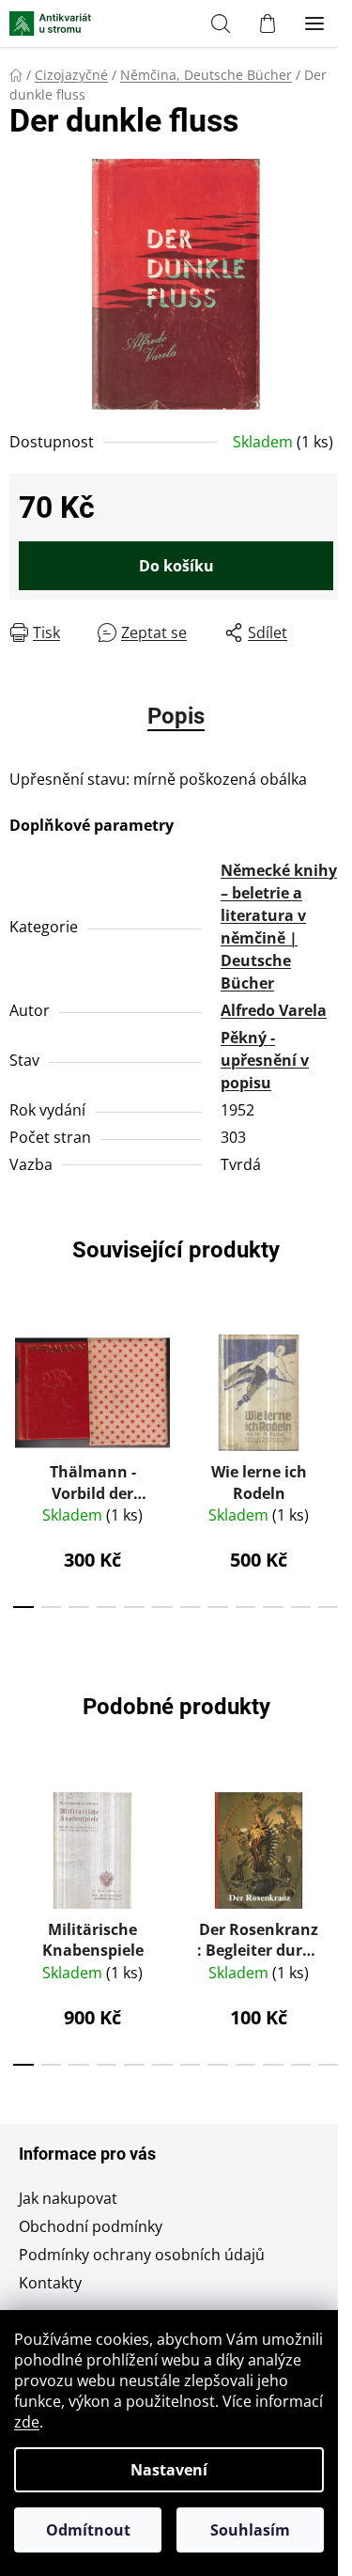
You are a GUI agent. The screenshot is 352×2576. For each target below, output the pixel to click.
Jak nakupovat (68, 2198)
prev (20, 1386)
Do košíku (176, 566)
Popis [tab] (176, 716)
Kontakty (50, 2283)
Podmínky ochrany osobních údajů (142, 2255)
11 (329, 1607)
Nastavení (169, 2470)
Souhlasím (250, 2530)
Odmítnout (88, 2530)
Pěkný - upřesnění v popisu (265, 1060)
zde (27, 2422)
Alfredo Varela (274, 1010)
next (332, 1386)
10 (301, 1607)
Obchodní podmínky (91, 2226)
